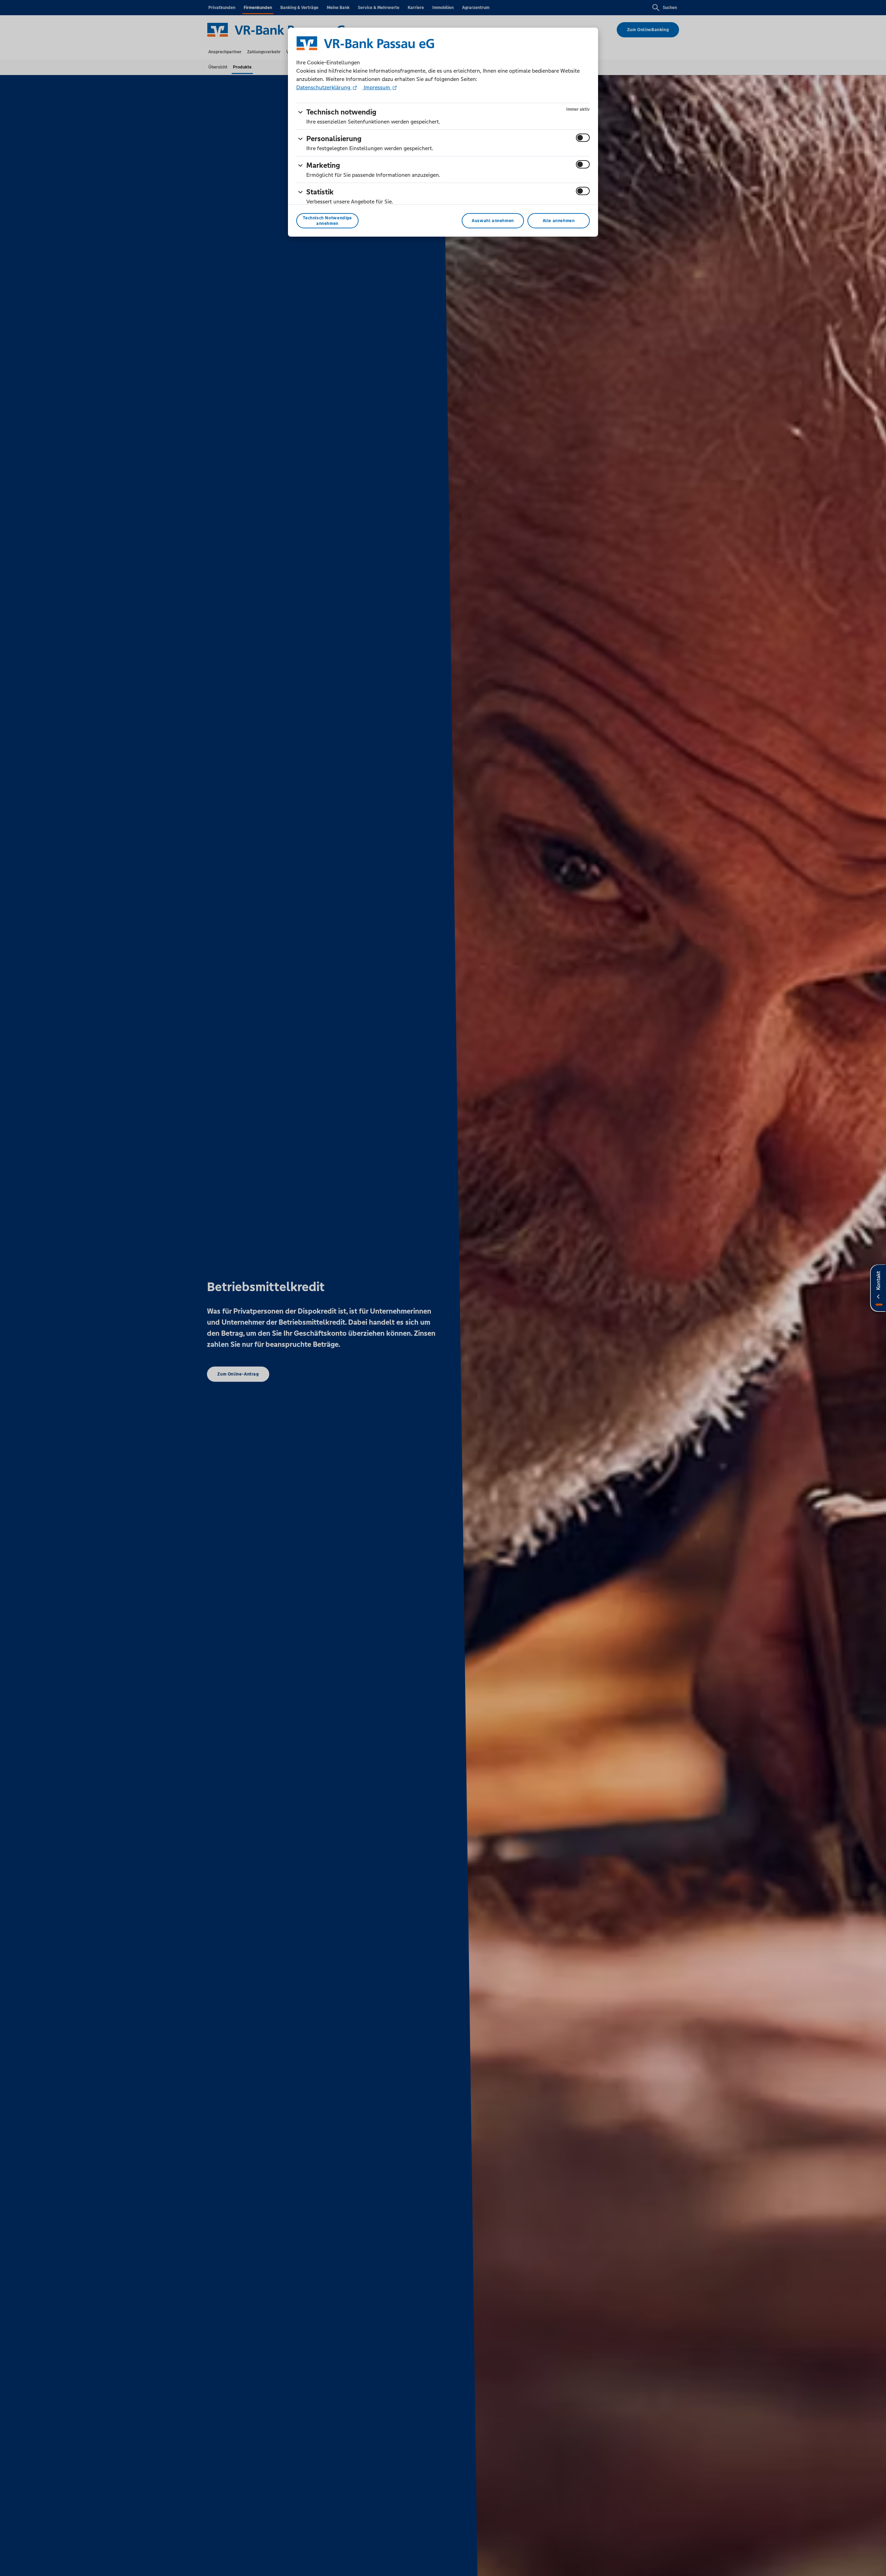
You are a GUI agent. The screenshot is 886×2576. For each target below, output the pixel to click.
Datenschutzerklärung (324, 87)
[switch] (583, 138)
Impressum (377, 87)
